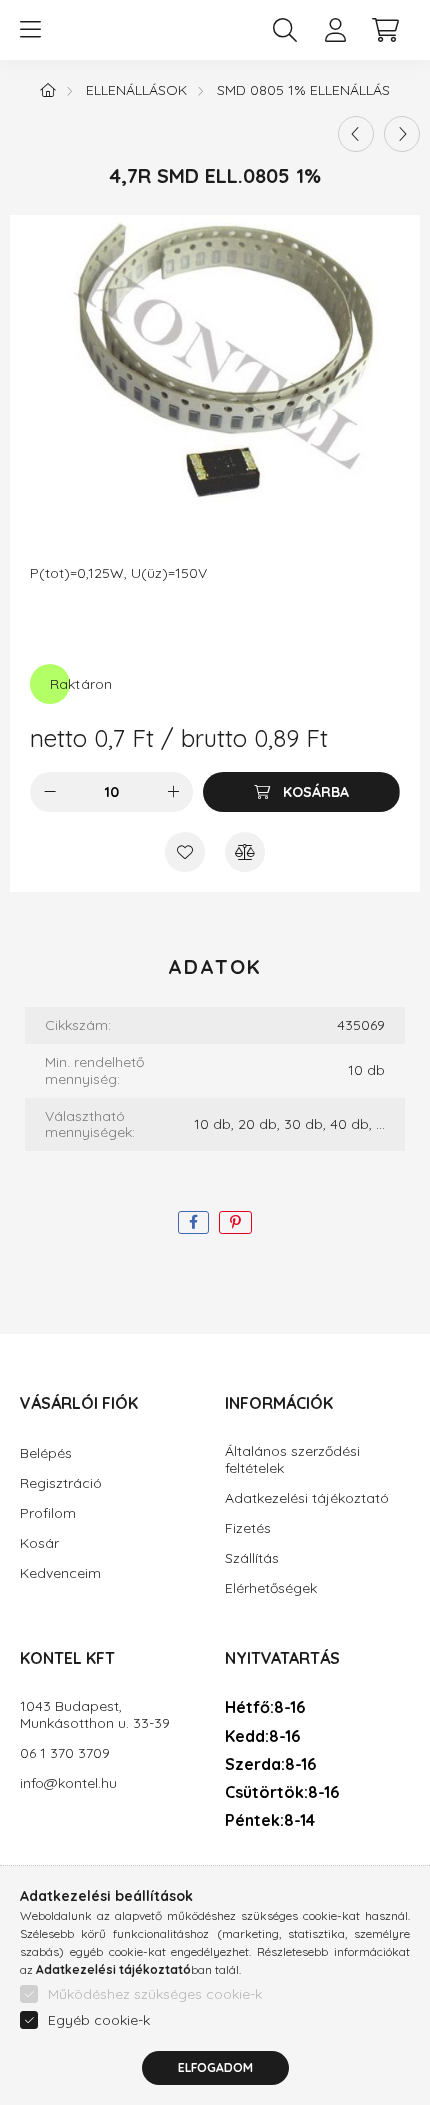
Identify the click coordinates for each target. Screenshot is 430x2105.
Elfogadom (215, 2067)
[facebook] (193, 1222)
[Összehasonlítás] (245, 852)
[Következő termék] (402, 134)
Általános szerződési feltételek (292, 1460)
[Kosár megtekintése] (385, 30)
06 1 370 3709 (65, 1753)
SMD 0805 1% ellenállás (303, 90)
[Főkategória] (48, 90)
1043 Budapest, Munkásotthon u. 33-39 (95, 1715)
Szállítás (252, 1558)
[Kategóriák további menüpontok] (30, 30)
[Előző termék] (356, 134)
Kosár (39, 1543)
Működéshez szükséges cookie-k (155, 1994)
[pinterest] (235, 1222)
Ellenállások (136, 90)
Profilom (48, 1513)
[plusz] (173, 792)
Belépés (46, 1453)
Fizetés (248, 1528)
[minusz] (50, 792)
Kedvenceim (60, 1573)
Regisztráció (61, 1483)
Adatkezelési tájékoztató (307, 1498)
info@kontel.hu (68, 1783)
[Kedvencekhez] (185, 852)
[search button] (285, 30)
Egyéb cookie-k (99, 2020)
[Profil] (335, 30)
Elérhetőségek (271, 1588)
